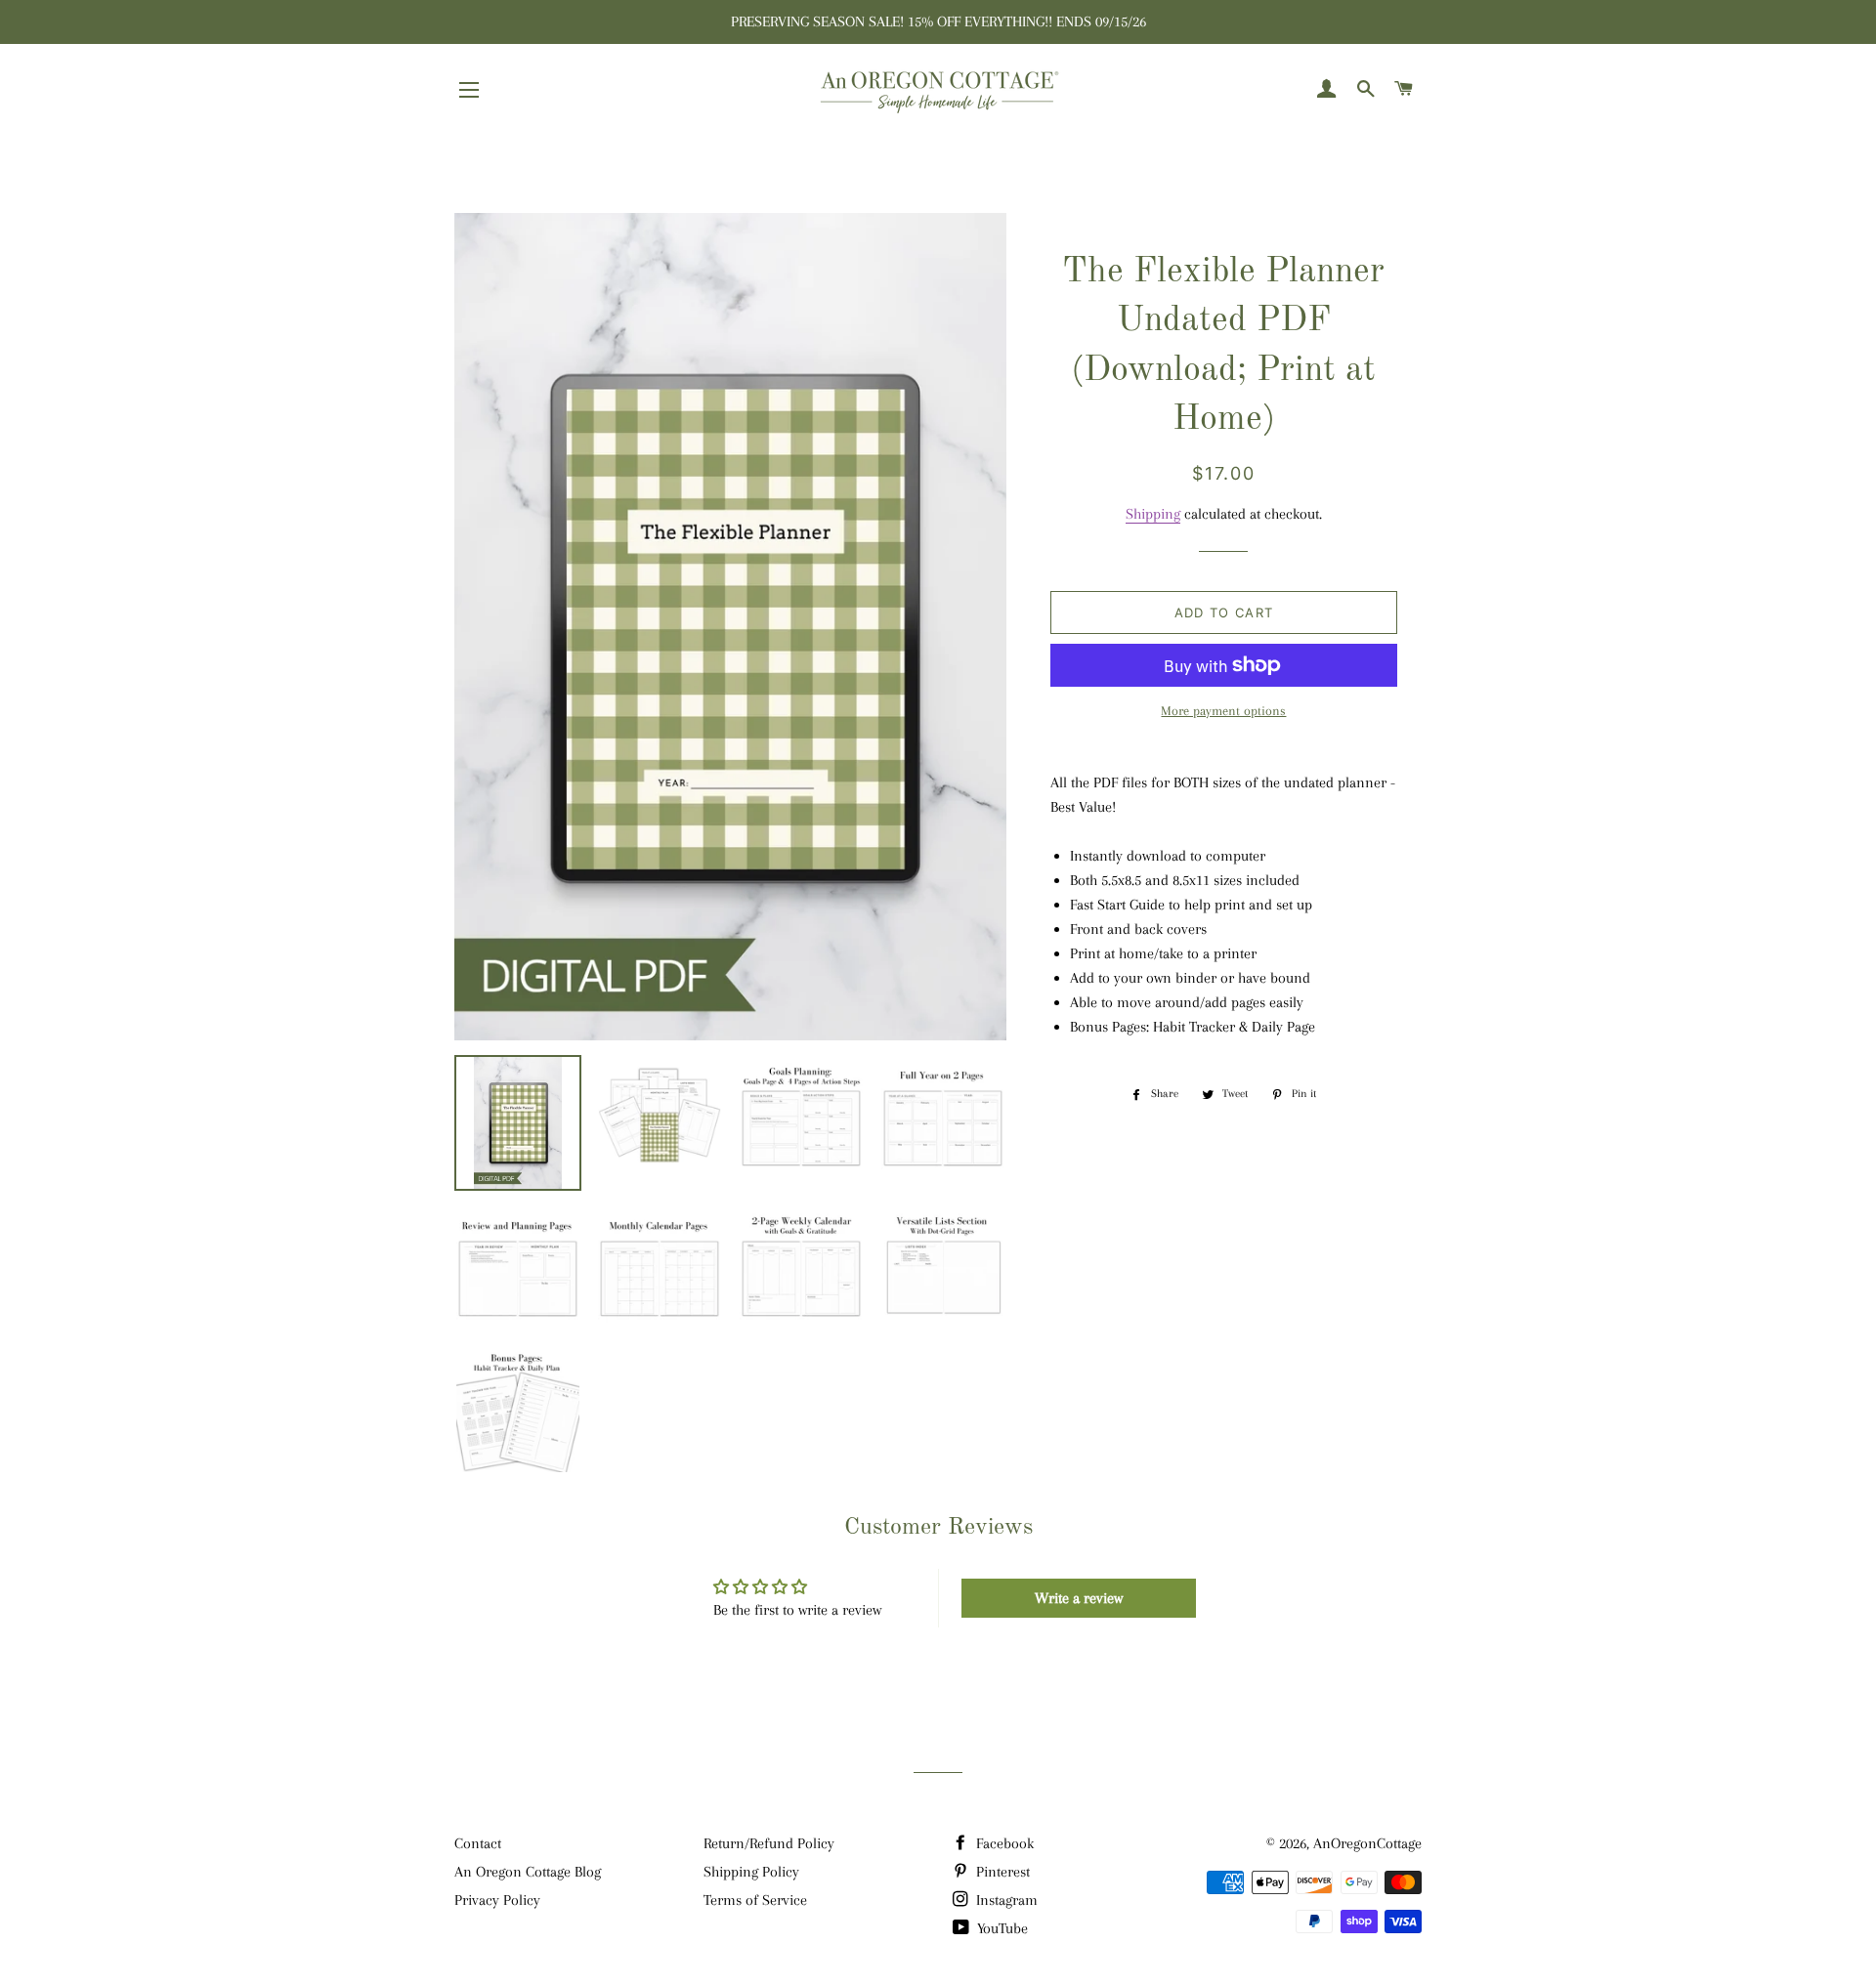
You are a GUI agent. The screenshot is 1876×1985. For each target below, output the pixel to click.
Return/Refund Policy (769, 1843)
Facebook (1003, 1843)
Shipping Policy (751, 1872)
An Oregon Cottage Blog (528, 1872)
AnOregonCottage (1367, 1843)
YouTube (1001, 1928)
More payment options (1223, 711)
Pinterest (1001, 1872)
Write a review (1079, 1598)
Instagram (1005, 1900)
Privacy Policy (497, 1900)
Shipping (1153, 514)
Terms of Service (755, 1900)
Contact (478, 1843)
